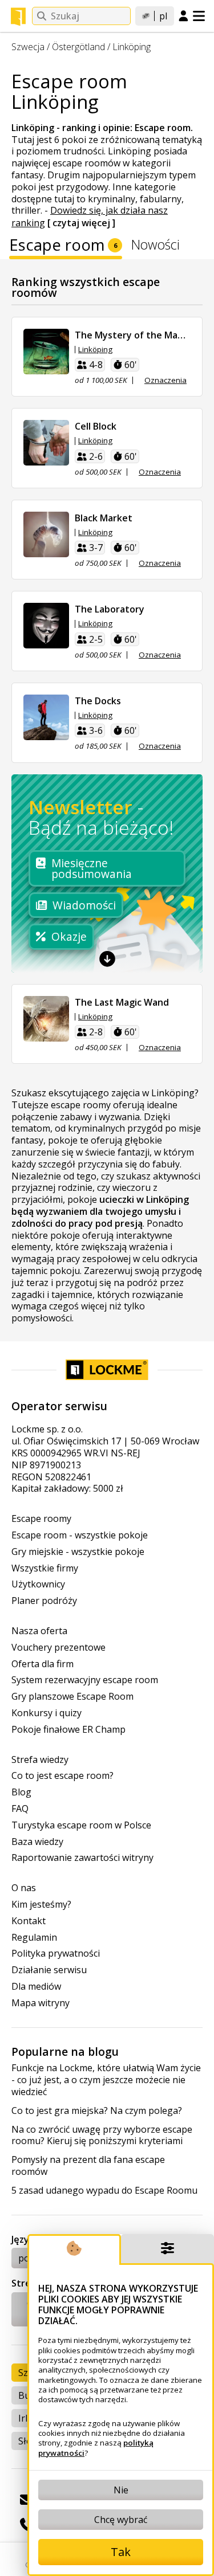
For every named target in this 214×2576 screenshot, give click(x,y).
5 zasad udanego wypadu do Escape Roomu (104, 2191)
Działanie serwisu (49, 1970)
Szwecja (28, 47)
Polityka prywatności (56, 1954)
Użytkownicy (38, 1584)
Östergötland (78, 47)
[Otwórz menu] (199, 16)
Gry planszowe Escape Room (72, 1697)
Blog (21, 1792)
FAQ (20, 1809)
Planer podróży (44, 1601)
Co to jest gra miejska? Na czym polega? (97, 2111)
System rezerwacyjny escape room (85, 1680)
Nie (121, 2490)
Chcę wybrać (121, 2520)
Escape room (63, 247)
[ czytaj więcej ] (81, 223)
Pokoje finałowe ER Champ (68, 1730)
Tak (121, 2552)
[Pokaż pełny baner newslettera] (107, 959)
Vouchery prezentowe (58, 1648)
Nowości (156, 246)
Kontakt (29, 1921)
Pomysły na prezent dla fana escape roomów (88, 2166)
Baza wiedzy (37, 1842)
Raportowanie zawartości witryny (82, 1858)
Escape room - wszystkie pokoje (80, 1535)
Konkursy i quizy (47, 1713)
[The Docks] (46, 717)
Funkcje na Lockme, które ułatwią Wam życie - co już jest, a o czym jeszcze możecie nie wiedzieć (106, 2080)
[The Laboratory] (46, 626)
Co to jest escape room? (62, 1776)
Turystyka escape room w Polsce (81, 1825)
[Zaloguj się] (183, 17)
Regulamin (34, 1938)
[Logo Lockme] (18, 17)
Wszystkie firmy (45, 1568)
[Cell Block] (46, 443)
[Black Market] (46, 534)
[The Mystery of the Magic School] (46, 352)
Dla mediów (36, 1987)
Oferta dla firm (43, 1664)
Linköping (132, 47)
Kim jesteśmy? (41, 1905)
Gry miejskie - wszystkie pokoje (78, 1552)
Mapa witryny (41, 2003)
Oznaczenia (165, 380)
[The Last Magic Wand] (46, 1019)
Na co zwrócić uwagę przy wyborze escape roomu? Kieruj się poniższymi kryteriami (102, 2136)
